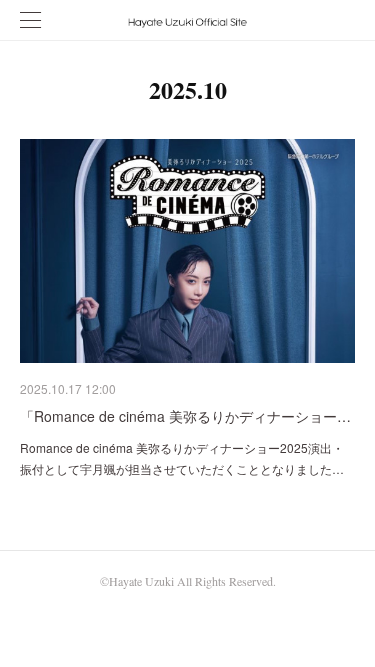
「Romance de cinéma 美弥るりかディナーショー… (185, 416)
